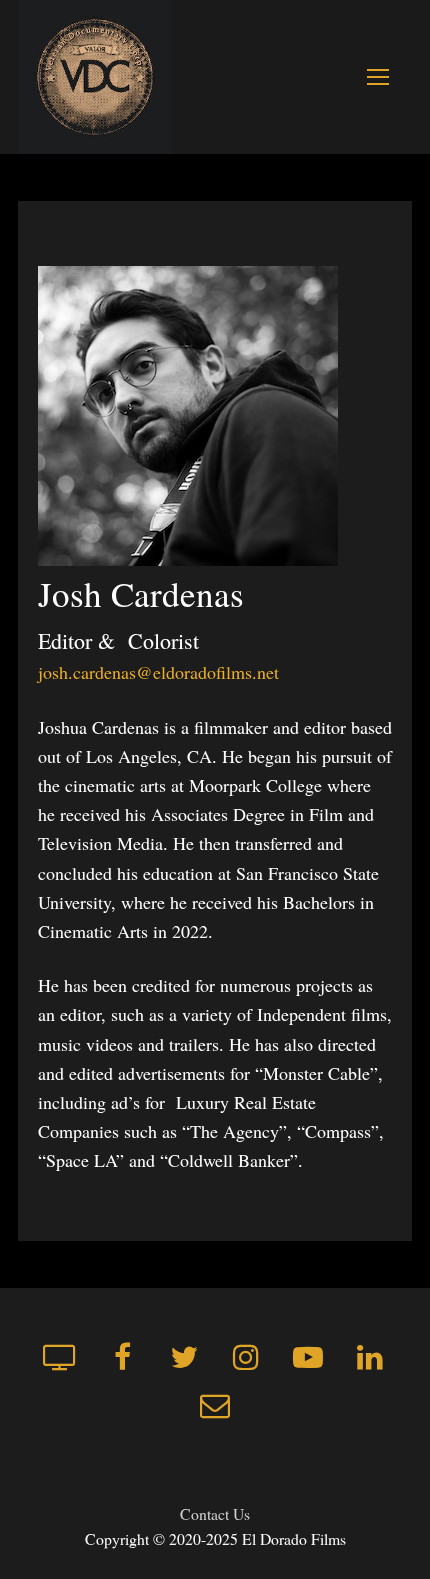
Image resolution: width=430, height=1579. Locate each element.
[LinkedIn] (370, 1357)
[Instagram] (246, 1357)
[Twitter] (184, 1357)
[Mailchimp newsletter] (215, 1405)
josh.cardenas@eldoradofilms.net (158, 672)
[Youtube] (308, 1357)
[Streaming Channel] (60, 1357)
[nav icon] (377, 76)
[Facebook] (122, 1357)
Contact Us (215, 1513)
